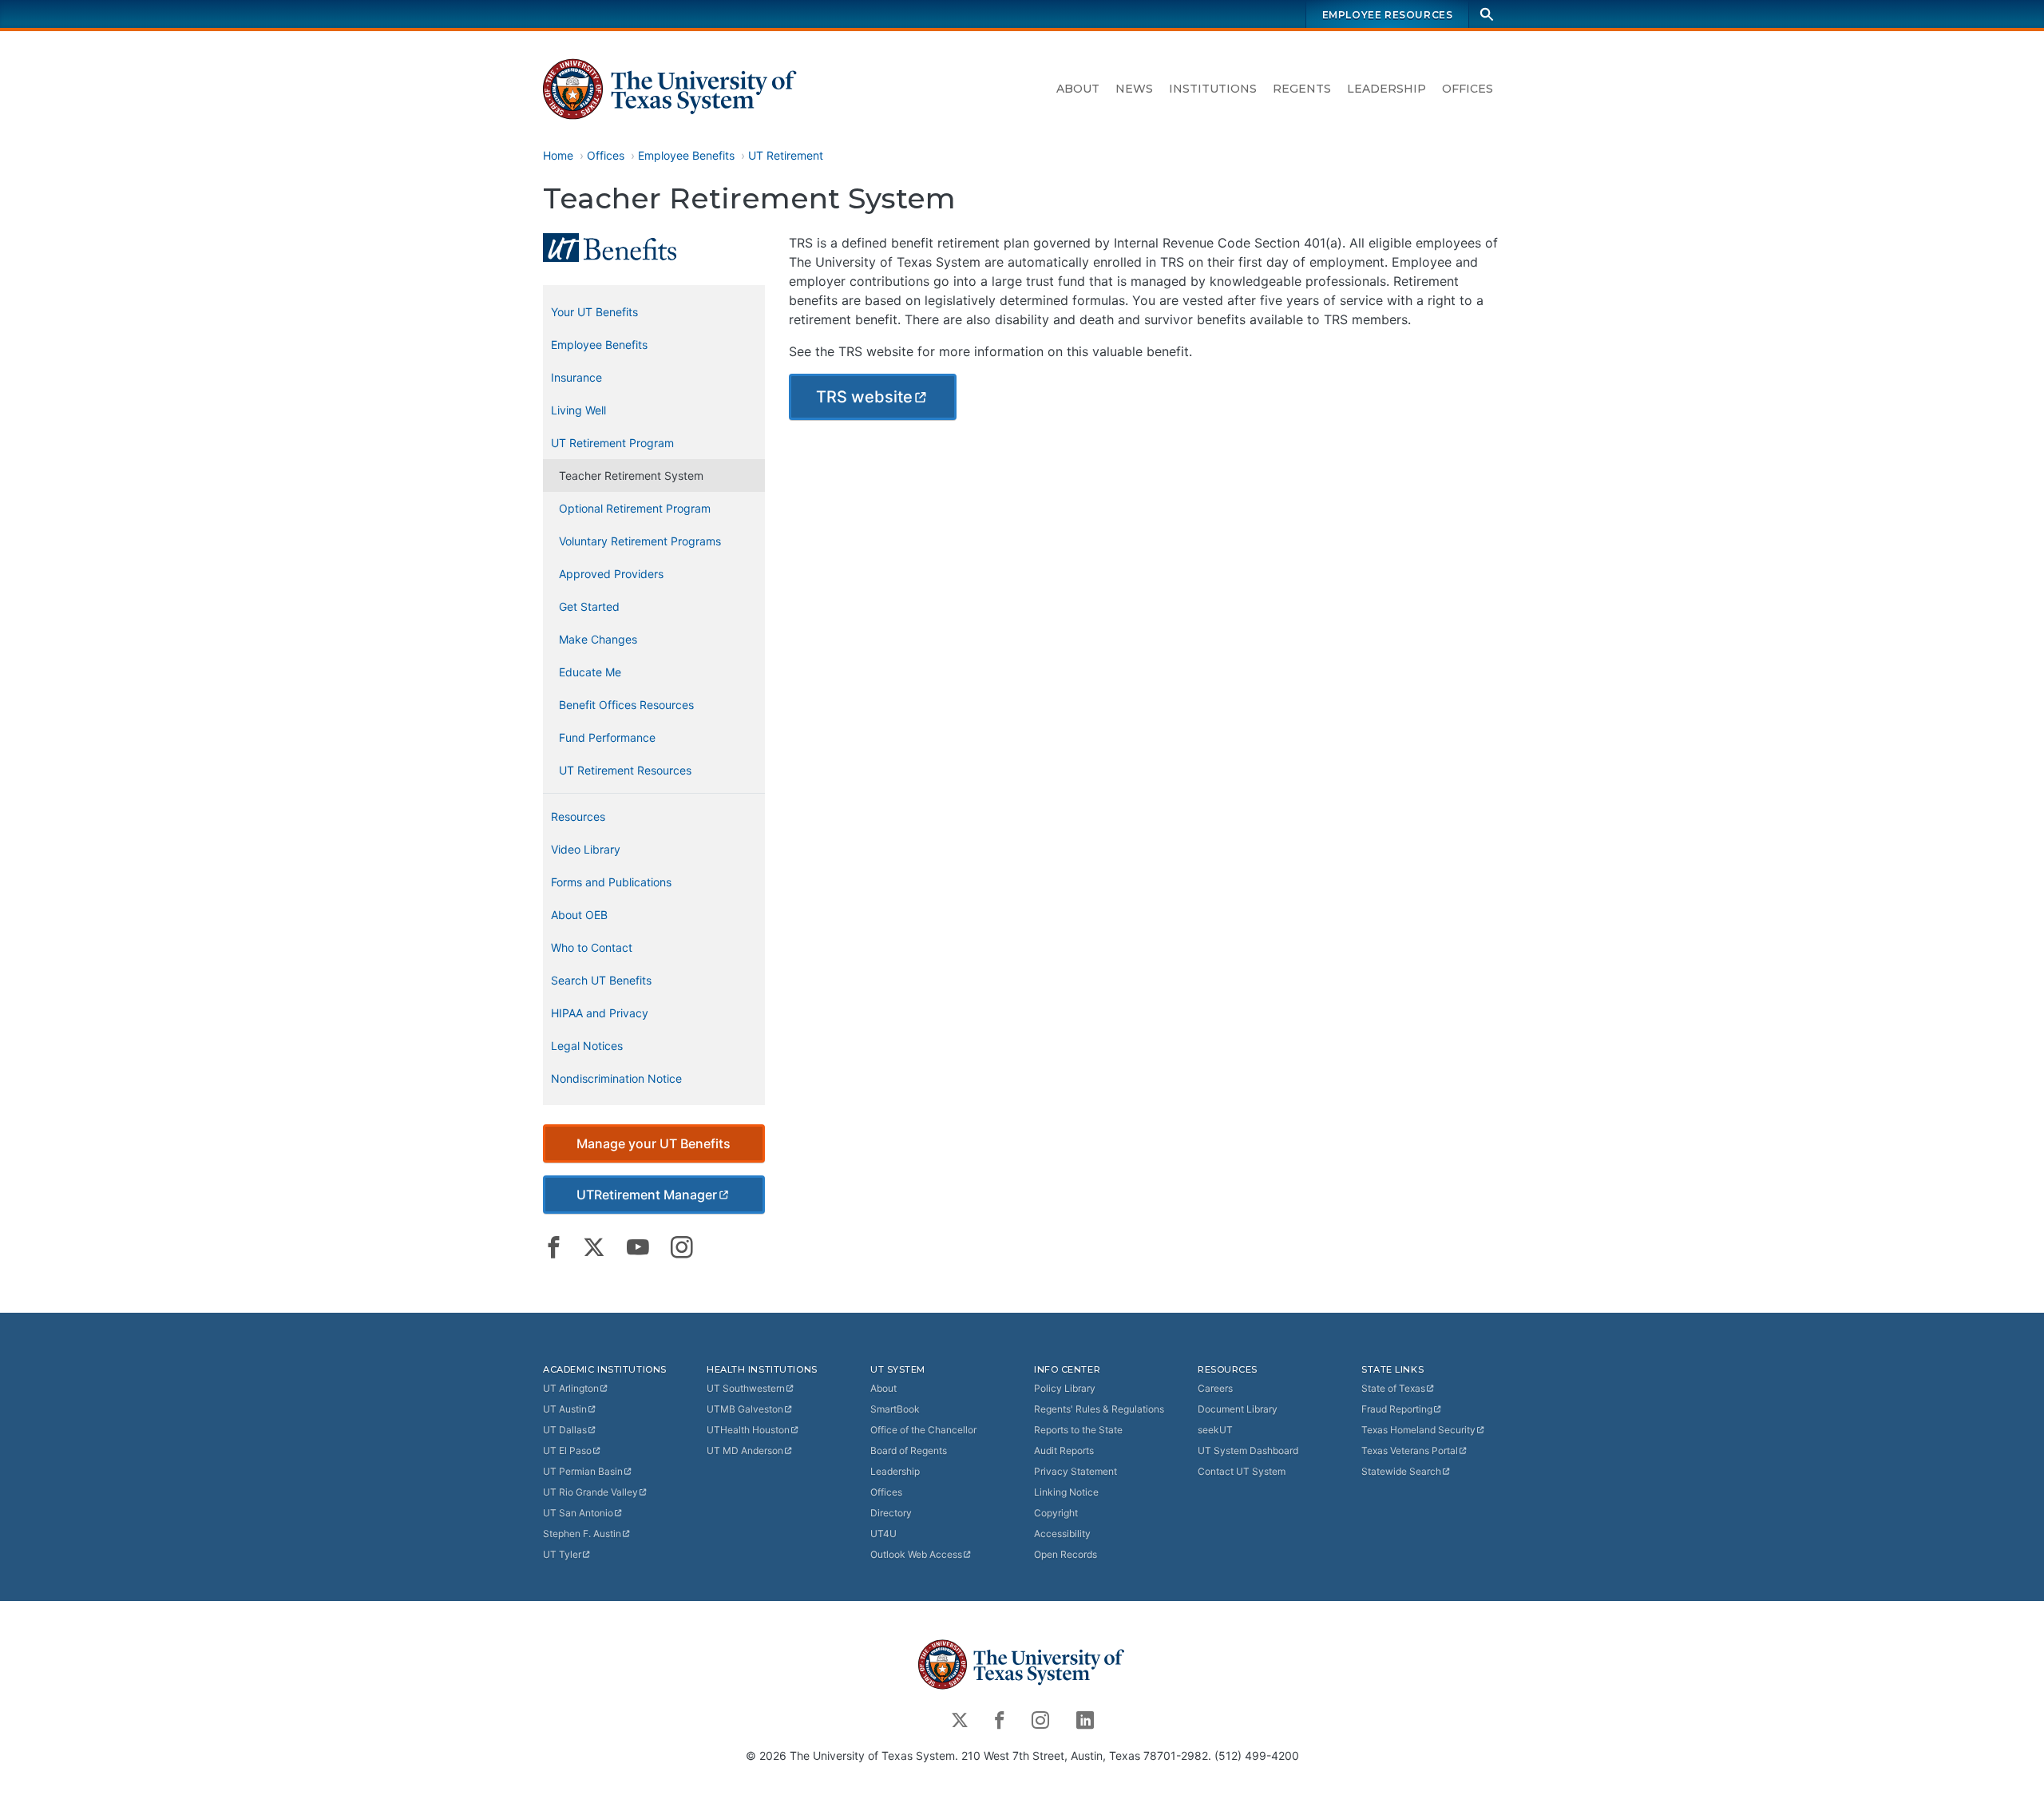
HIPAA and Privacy (600, 1013)
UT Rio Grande (590, 1492)
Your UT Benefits (594, 312)
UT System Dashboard (1248, 1450)
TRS (864, 397)
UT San (578, 1513)
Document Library (1238, 1409)
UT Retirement (786, 155)
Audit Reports (1064, 1450)
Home (558, 155)
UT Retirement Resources (625, 770)
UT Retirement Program (612, 443)
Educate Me (590, 672)
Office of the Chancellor (923, 1430)
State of (1393, 1388)
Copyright (1056, 1513)
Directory (891, 1513)
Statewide (1401, 1471)
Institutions (1213, 89)
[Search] (1487, 14)
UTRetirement (647, 1195)
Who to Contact (592, 947)
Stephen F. (582, 1534)
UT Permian (583, 1471)
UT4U (883, 1534)
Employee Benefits (686, 155)
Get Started (589, 606)
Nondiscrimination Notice (616, 1078)
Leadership (1386, 89)
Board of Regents (909, 1450)
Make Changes (598, 639)
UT (571, 1388)
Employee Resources (1388, 15)
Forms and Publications (611, 882)
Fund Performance (607, 737)
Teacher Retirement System (631, 476)
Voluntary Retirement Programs (640, 541)
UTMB (745, 1409)
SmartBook (895, 1409)
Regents (1302, 89)
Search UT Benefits (601, 980)
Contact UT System (1242, 1471)
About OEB (579, 915)
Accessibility (1062, 1534)
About (1078, 89)
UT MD (745, 1450)
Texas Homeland (1418, 1430)
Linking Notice (1066, 1492)
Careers (1215, 1388)
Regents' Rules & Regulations (1099, 1409)
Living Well (578, 410)
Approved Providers (611, 574)
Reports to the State (1078, 1430)
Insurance (576, 377)
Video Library (586, 849)
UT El (567, 1450)
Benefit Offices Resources (626, 705)
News (1134, 89)
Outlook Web (916, 1554)
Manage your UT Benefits (654, 1143)
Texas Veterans (1410, 1450)
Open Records (1066, 1554)
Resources (578, 816)
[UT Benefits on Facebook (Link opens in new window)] (554, 1247)
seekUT (1215, 1430)
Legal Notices (587, 1046)
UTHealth (748, 1430)
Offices (1468, 89)
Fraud (1397, 1409)
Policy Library (1065, 1388)
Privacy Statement (1075, 1471)
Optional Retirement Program (635, 508)
